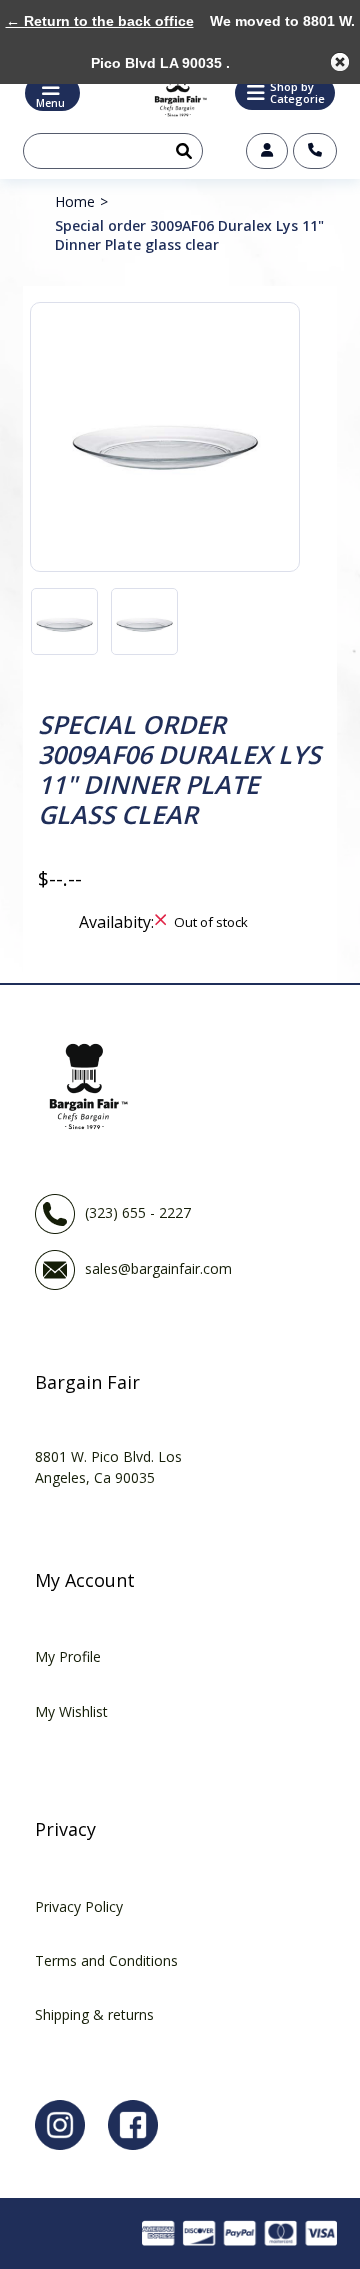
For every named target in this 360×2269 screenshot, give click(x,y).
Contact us (315, 151)
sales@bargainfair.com (158, 1267)
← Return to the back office (100, 21)
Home (75, 201)
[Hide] (340, 62)
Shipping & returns (94, 2014)
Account (267, 151)
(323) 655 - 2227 (138, 1211)
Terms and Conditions (106, 1960)
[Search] (180, 151)
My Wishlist (71, 1711)
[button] (285, 93)
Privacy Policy (79, 1906)
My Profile (68, 1656)
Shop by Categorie (297, 92)
